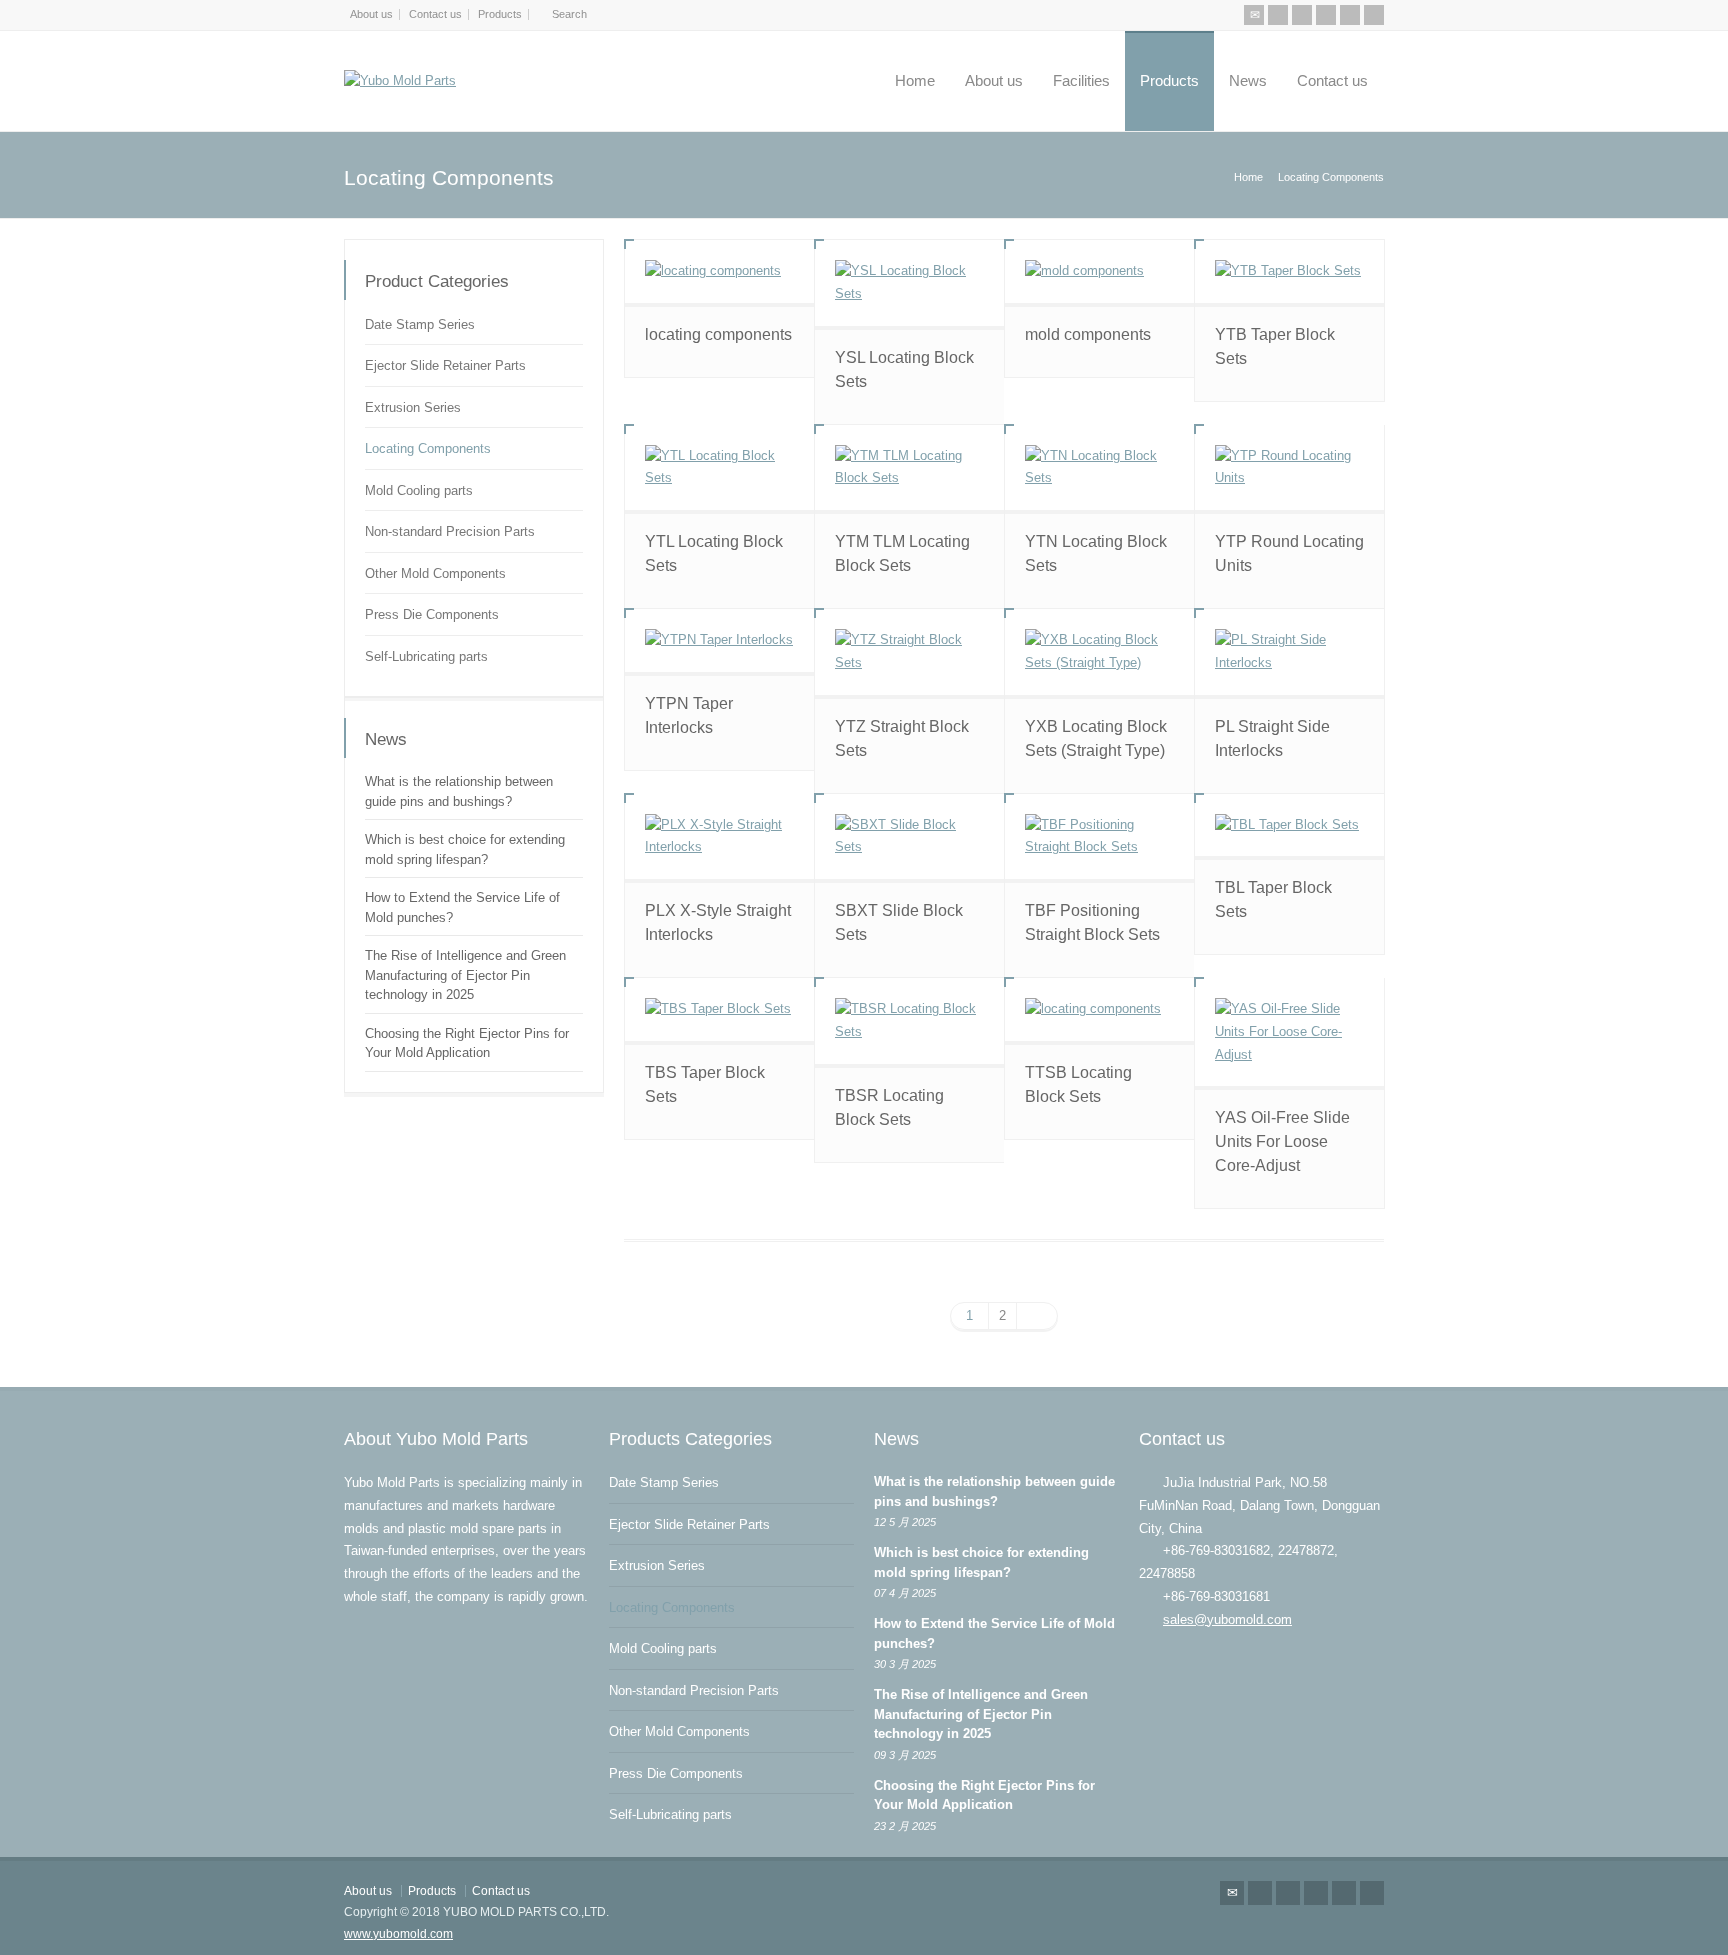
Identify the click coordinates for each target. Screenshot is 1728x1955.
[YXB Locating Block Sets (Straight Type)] (1099, 652)
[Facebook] (1302, 15)
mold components (1088, 334)
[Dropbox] (1374, 15)
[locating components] (719, 271)
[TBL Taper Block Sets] (1289, 825)
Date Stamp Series (420, 324)
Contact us (435, 14)
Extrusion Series (413, 407)
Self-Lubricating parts (426, 656)
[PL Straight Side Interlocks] (1289, 652)
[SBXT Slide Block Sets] (909, 837)
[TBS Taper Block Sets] (719, 1009)
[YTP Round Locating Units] (1289, 468)
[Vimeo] (1350, 15)
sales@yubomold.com (1227, 1619)
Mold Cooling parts (419, 490)
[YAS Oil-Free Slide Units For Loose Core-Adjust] (1289, 1032)
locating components (718, 334)
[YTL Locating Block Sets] (719, 468)
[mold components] (1099, 271)
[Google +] (1326, 15)
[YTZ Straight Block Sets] (909, 652)
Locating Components (428, 448)
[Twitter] (1278, 15)
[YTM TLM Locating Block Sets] (909, 468)
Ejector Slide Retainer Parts (445, 365)
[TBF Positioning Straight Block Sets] (1099, 837)
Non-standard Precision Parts (450, 531)
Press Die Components (432, 614)
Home (915, 80)
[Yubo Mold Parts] (400, 81)
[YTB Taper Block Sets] (1289, 271)
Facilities (1081, 80)
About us (371, 14)
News (1248, 80)
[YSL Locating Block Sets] (909, 283)
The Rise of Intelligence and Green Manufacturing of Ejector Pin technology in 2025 (465, 975)
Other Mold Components (435, 573)
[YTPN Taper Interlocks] (719, 640)
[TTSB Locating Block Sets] (1099, 1009)
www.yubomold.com (398, 1934)
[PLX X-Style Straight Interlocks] (719, 837)
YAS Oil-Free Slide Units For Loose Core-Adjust (1282, 1141)
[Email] (1254, 15)
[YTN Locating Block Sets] (1099, 468)
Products (500, 14)
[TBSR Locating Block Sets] (909, 1021)
